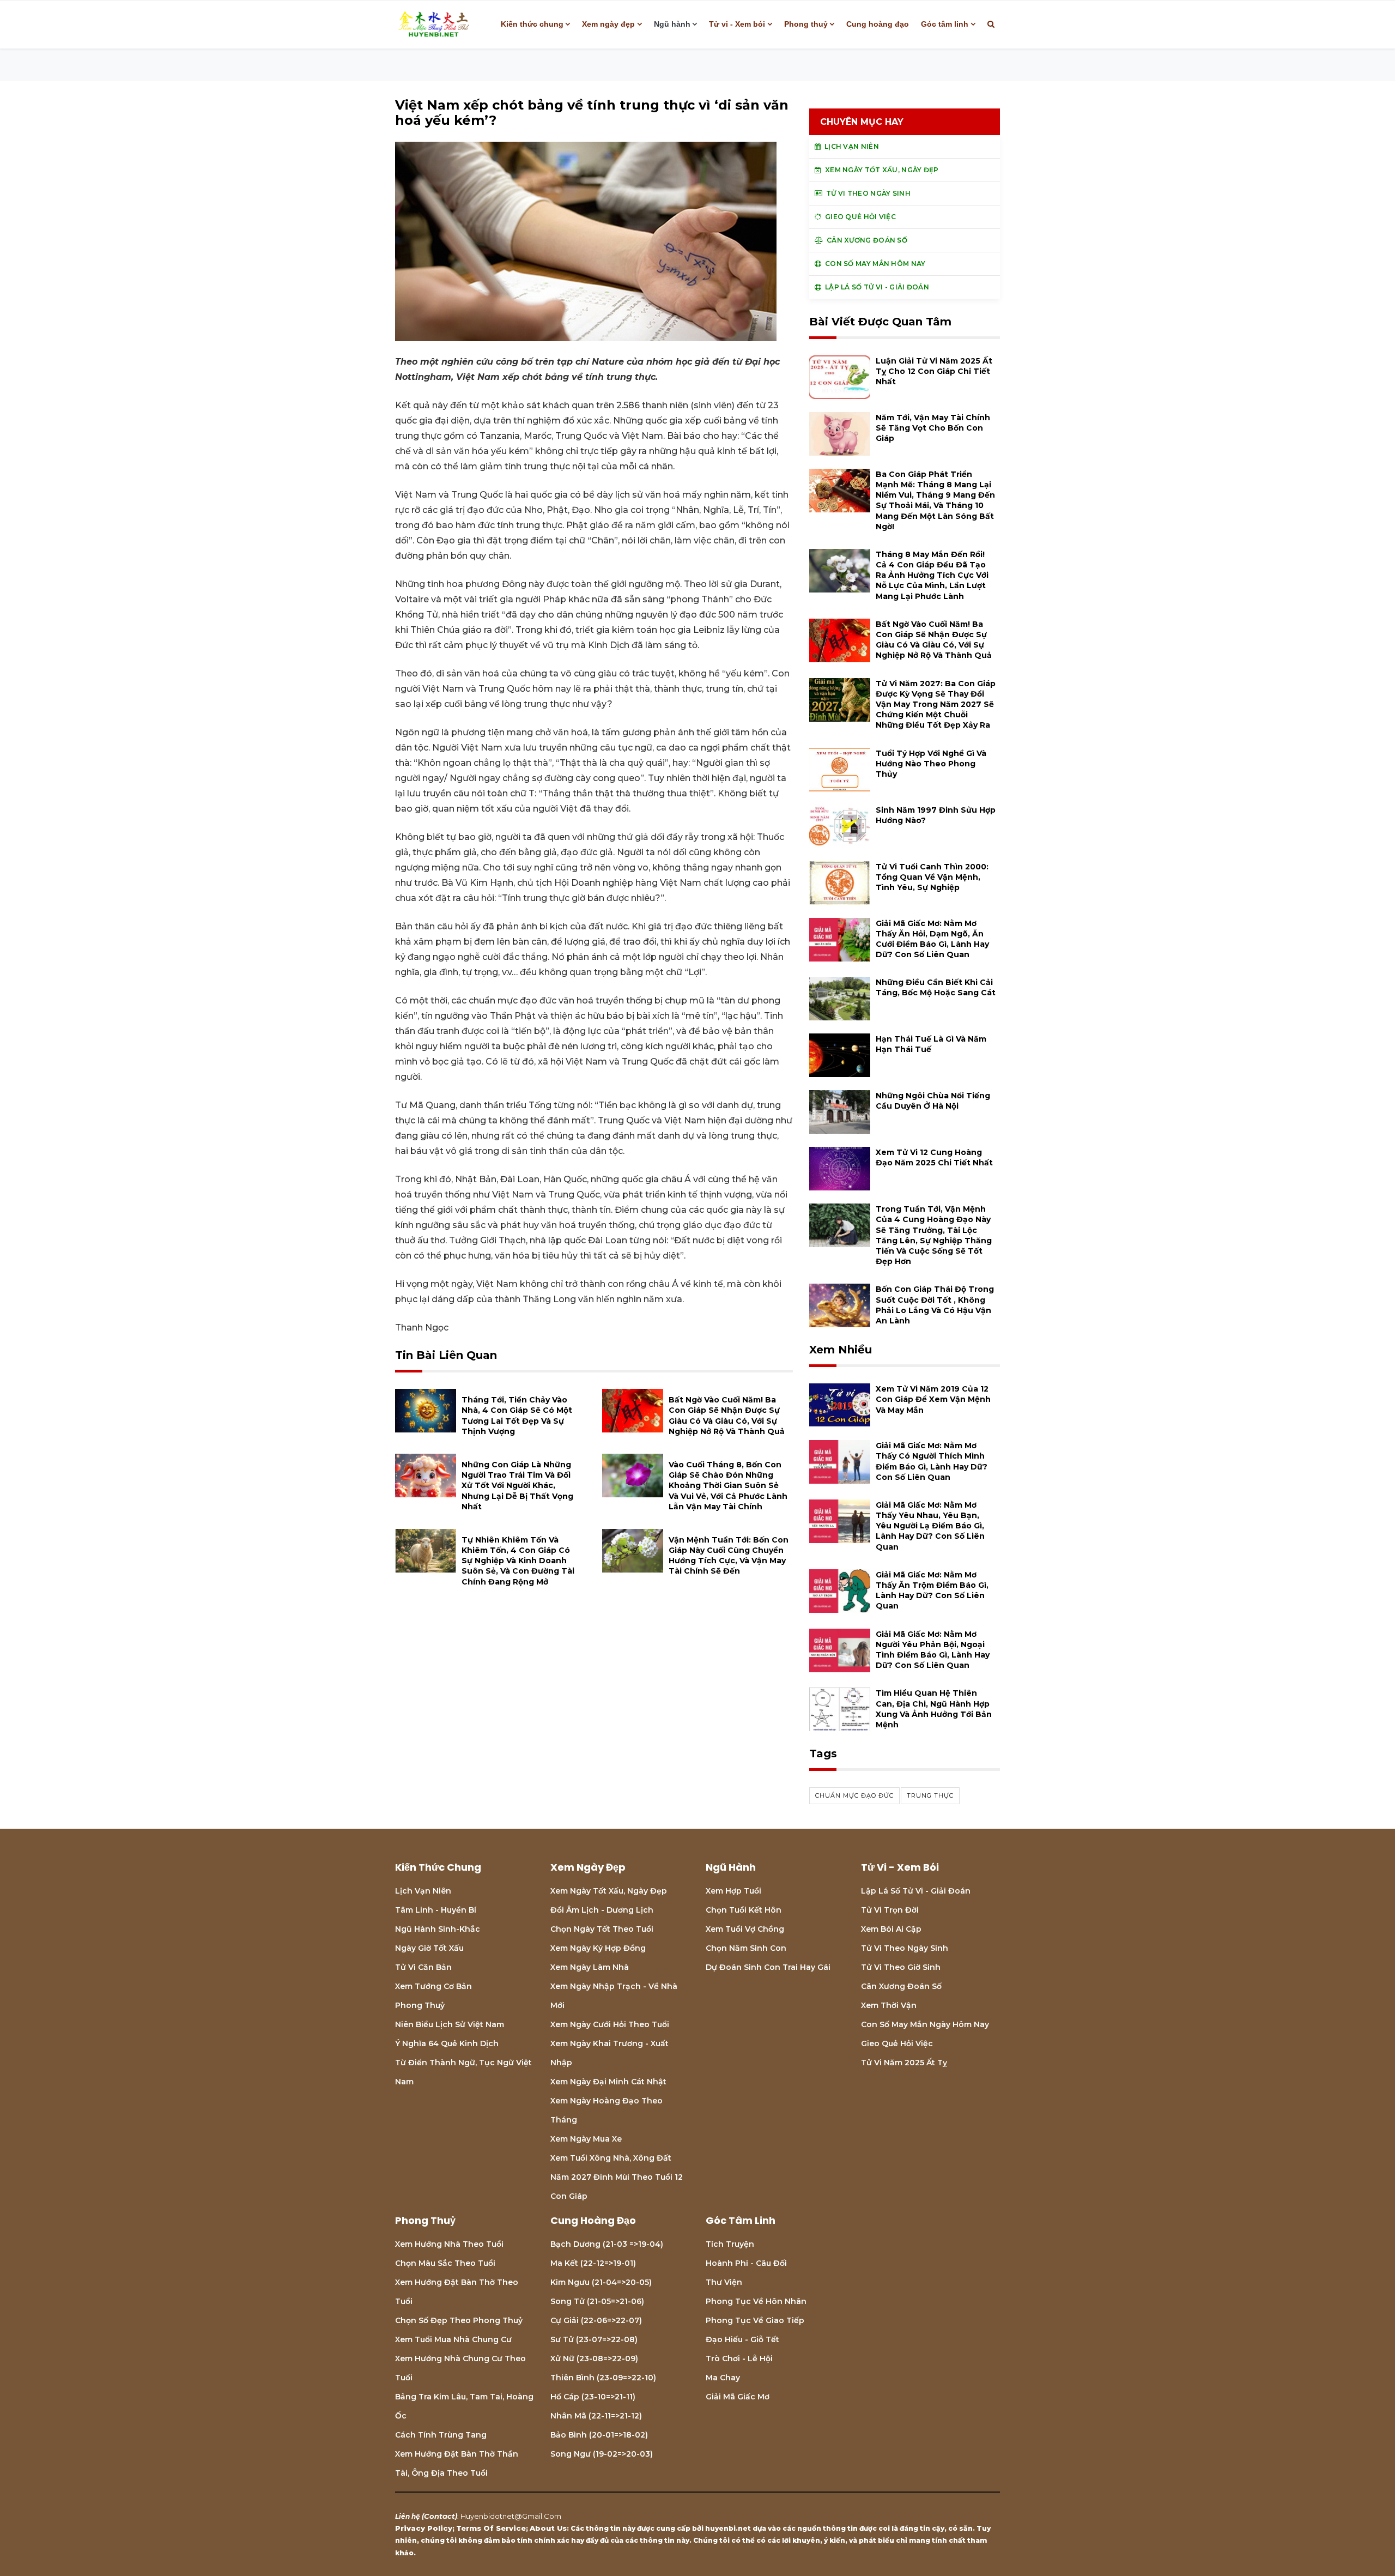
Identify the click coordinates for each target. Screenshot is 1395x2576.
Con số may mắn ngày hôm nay (925, 2024)
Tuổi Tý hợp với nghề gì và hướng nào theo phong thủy (931, 764)
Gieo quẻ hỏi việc (897, 2043)
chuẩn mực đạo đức (854, 1795)
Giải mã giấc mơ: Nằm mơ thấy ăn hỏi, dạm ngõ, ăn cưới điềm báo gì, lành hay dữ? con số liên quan (932, 939)
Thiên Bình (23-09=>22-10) (603, 2378)
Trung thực (930, 1795)
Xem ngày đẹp (608, 24)
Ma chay (723, 2378)
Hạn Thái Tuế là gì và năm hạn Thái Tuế (931, 1044)
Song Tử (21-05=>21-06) (597, 2301)
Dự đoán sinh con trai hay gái (768, 1967)
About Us (548, 2528)
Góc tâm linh (945, 24)
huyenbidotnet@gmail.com (511, 2516)
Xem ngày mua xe (586, 2139)
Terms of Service (491, 2528)
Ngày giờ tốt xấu (429, 1948)
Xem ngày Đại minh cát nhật (608, 2082)
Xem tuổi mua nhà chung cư (453, 2339)
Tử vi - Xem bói (737, 24)
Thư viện (724, 2282)
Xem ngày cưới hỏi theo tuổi (610, 2024)
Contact (439, 2516)
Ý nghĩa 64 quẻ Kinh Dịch (447, 2043)
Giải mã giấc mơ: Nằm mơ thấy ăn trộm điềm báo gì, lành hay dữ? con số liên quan (932, 1591)
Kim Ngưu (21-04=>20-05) (601, 2282)
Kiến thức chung (532, 24)
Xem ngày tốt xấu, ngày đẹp (609, 1891)
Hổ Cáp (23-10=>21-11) (593, 2397)
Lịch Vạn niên (423, 1891)
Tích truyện (730, 2244)
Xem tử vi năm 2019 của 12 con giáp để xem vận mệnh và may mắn (933, 1399)
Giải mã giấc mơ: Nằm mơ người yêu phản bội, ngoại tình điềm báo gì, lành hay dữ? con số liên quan (933, 1650)
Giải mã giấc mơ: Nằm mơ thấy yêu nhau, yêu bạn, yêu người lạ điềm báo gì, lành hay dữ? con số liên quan (930, 1526)
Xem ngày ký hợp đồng (598, 1948)
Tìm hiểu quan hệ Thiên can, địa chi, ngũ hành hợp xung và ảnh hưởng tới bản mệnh (934, 1709)
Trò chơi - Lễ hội (739, 2359)
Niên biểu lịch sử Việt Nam (450, 2024)
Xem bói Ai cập (891, 1929)
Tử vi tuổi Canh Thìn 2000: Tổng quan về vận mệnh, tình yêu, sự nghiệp (932, 877)
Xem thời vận (889, 2005)
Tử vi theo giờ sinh (901, 1967)
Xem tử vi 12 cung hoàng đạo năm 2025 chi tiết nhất (934, 1157)
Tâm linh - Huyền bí (436, 1910)
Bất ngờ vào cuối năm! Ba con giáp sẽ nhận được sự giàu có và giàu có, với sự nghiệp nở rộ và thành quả (934, 640)
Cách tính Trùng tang (441, 2435)
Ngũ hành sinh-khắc (438, 1929)
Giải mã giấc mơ (738, 2397)
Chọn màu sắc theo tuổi (445, 2263)
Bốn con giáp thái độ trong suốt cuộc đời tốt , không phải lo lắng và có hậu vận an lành (935, 1305)
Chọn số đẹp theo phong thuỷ (459, 2320)
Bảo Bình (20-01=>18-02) (599, 2435)
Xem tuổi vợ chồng (745, 1929)
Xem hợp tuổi (733, 1891)
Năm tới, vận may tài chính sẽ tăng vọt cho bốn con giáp (933, 428)
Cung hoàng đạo (878, 24)
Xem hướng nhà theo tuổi (449, 2244)
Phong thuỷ (806, 24)
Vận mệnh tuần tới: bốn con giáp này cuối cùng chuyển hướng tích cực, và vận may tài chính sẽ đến (729, 1556)
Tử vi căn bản (423, 1967)
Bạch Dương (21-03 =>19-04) (607, 2244)
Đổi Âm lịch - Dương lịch (602, 1910)
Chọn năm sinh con (746, 1948)
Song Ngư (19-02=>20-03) (602, 2454)
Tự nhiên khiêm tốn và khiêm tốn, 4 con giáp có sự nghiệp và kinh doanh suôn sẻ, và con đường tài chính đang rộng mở (518, 1561)
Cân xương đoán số (901, 1986)
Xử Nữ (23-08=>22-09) (594, 2359)
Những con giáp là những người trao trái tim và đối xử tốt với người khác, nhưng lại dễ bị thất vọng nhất (517, 1486)
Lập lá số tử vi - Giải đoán (916, 1891)
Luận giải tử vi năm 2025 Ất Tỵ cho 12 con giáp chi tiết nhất (934, 371)
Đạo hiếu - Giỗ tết (742, 2339)
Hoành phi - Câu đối (746, 2263)
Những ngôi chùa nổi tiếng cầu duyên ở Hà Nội (933, 1101)
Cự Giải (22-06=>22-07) (596, 2320)
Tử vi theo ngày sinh (905, 1948)
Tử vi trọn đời (890, 1910)
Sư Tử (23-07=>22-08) (594, 2339)
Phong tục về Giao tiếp (755, 2320)
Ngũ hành (672, 24)
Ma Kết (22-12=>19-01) (593, 2263)
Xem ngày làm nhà (590, 1967)
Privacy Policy (424, 2528)
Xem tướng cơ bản (433, 1986)
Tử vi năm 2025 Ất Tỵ (904, 2063)
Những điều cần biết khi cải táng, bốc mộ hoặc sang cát (936, 987)
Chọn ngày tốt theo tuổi (602, 1929)
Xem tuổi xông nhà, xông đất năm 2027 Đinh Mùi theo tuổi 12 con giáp (617, 2177)
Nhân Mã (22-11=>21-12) (596, 2416)
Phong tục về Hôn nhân (756, 2301)
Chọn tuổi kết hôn (744, 1910)
